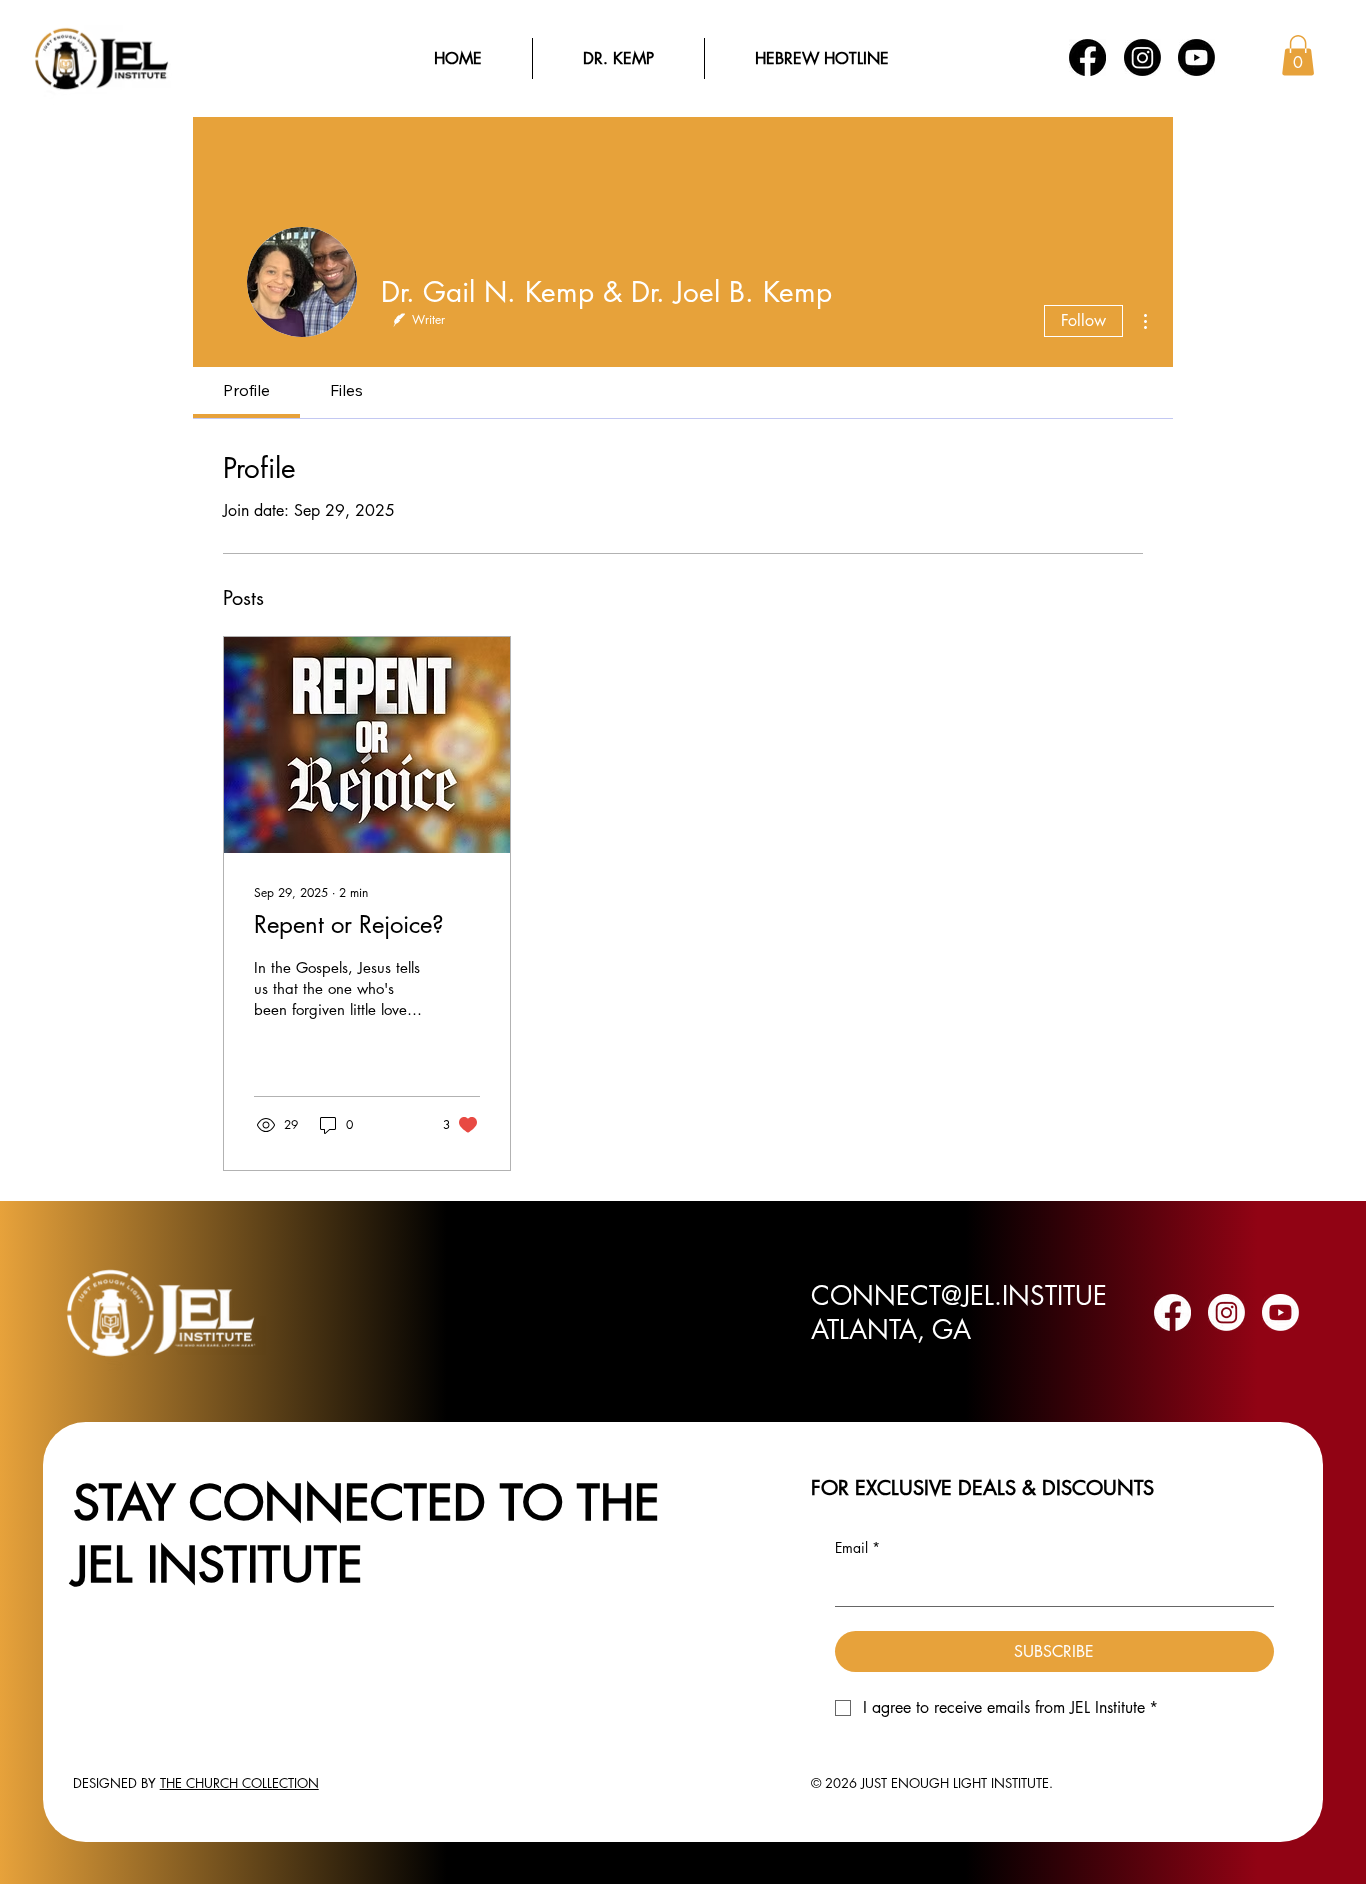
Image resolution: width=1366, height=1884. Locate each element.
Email (857, 1547)
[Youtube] (1196, 57)
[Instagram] (1142, 57)
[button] (1298, 55)
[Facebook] (1087, 57)
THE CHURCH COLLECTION (239, 1783)
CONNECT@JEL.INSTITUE (959, 1296)
